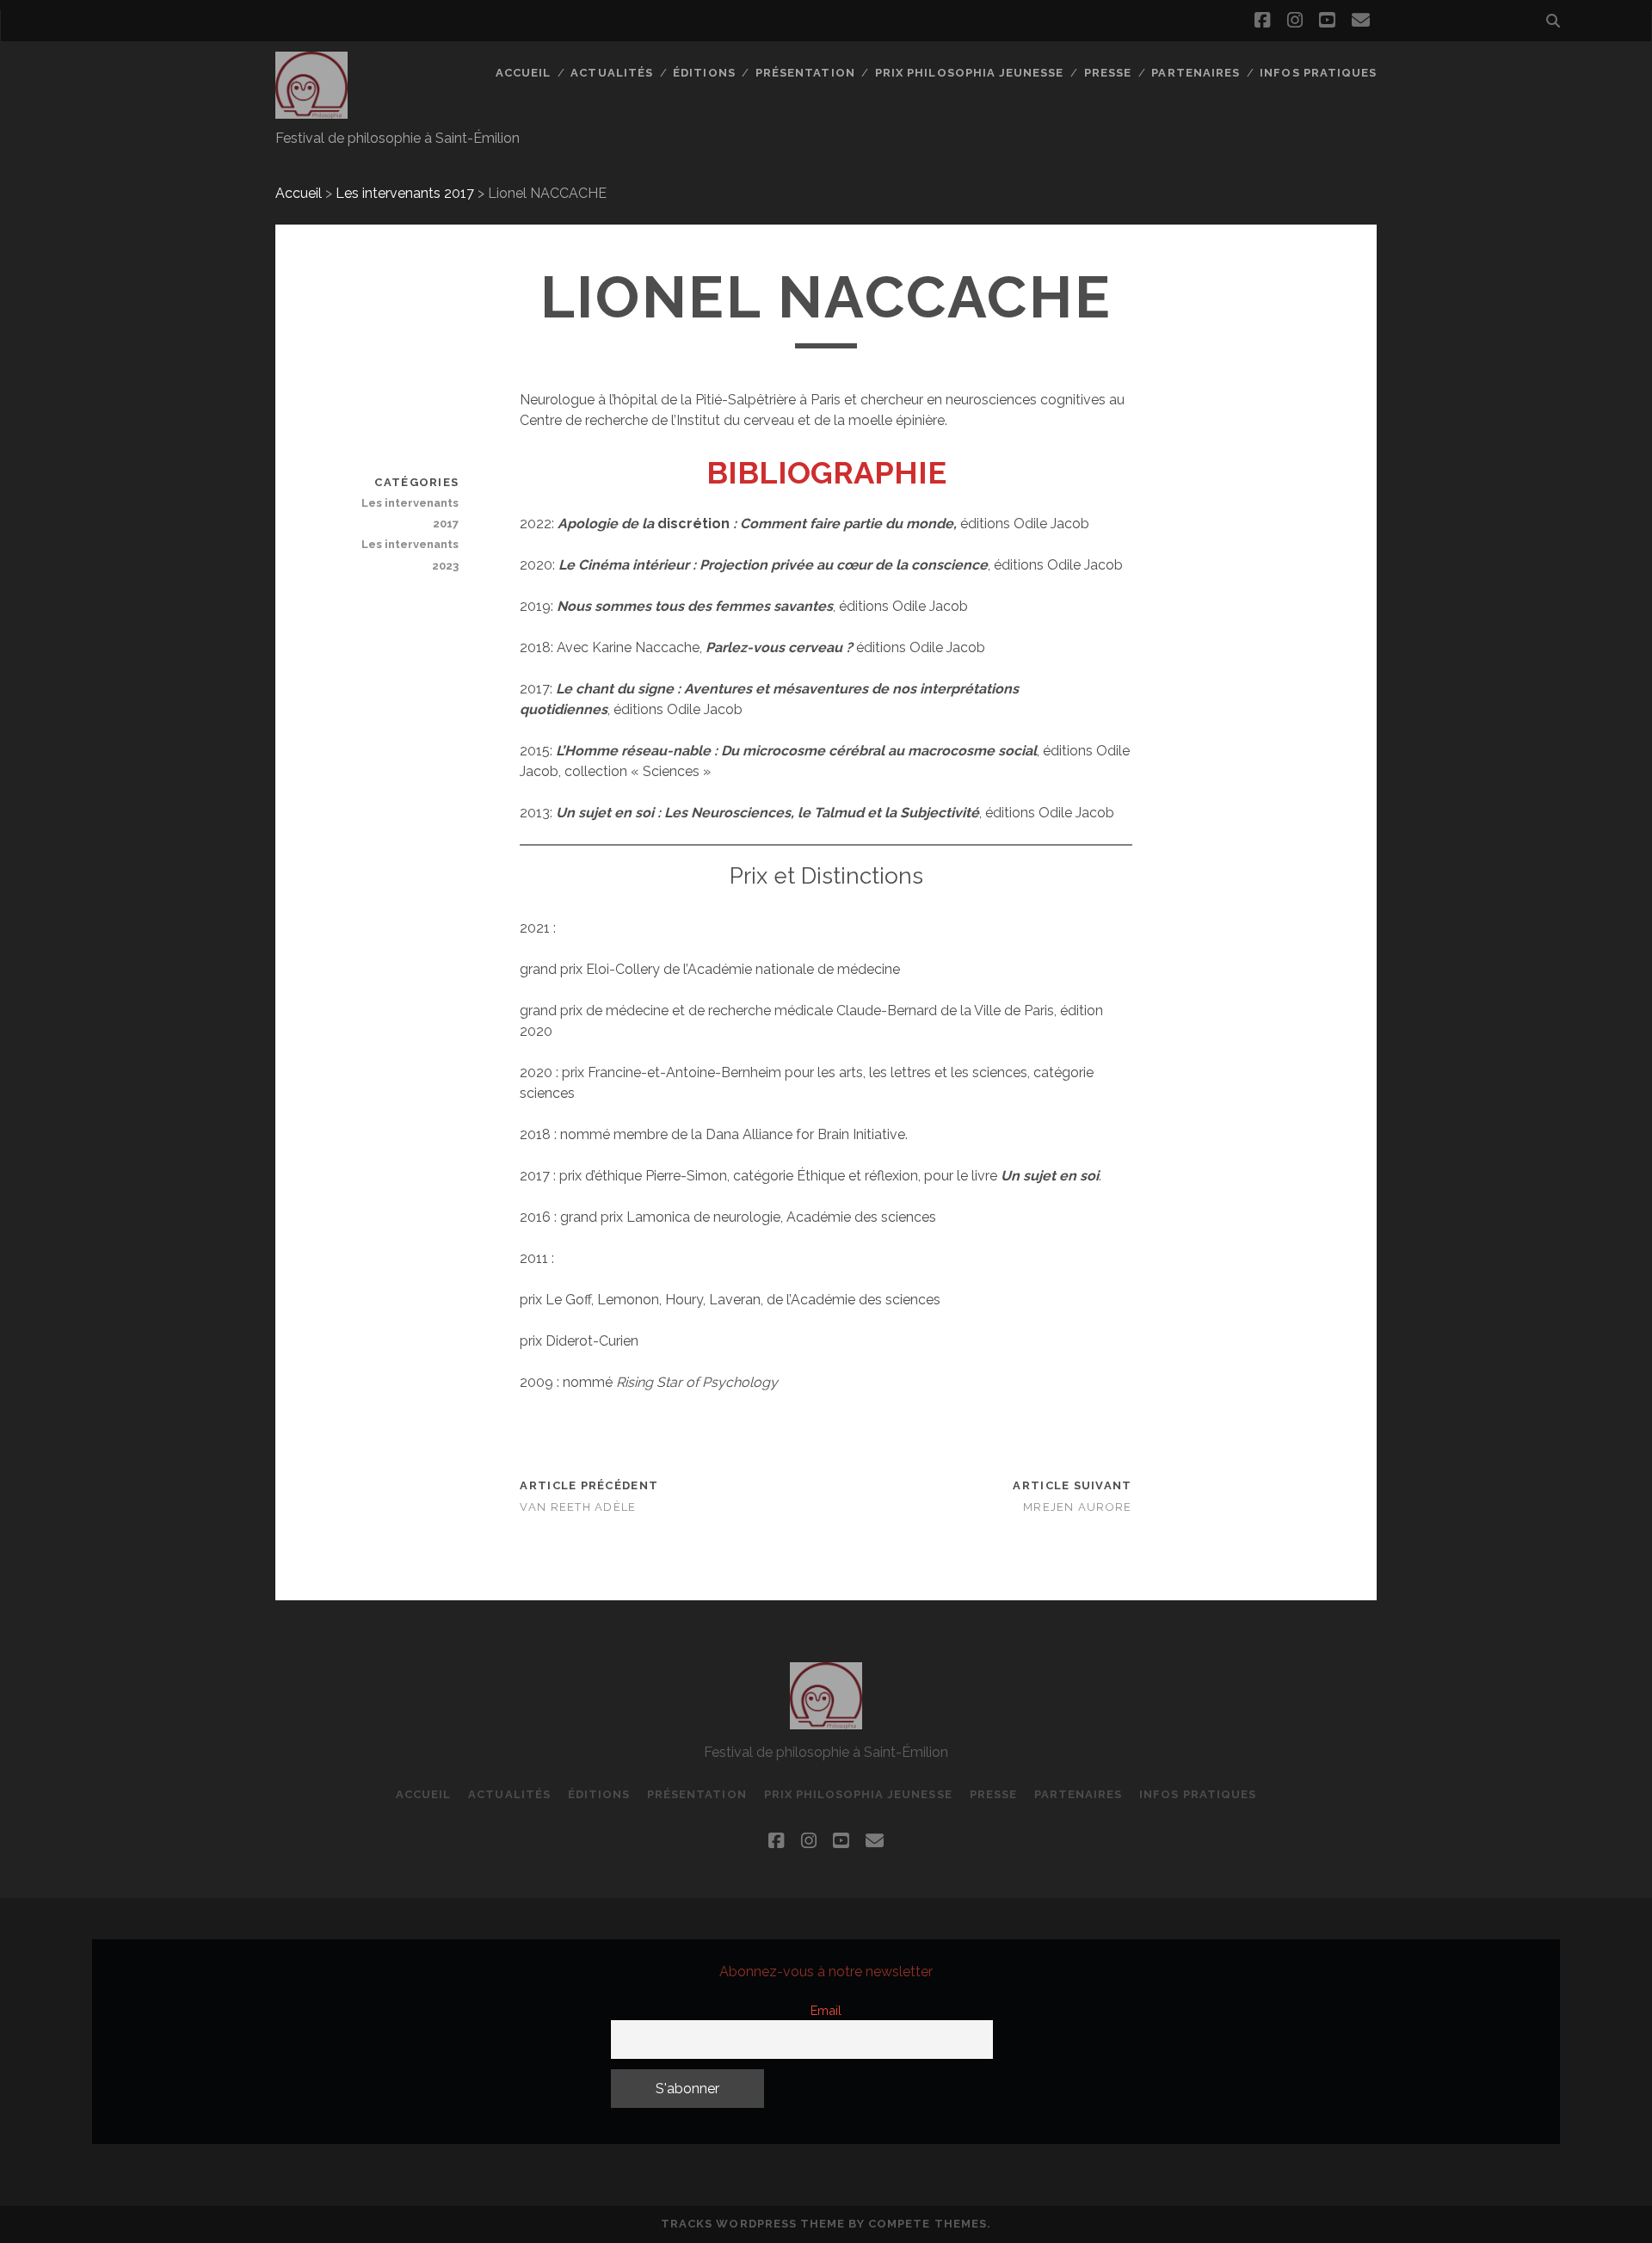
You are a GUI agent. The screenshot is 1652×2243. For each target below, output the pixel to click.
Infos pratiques (1318, 73)
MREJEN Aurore (1078, 1507)
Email (826, 2010)
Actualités (611, 73)
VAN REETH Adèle (578, 1507)
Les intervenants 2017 (405, 193)
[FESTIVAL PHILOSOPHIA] (311, 111)
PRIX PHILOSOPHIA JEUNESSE (969, 73)
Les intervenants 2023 (410, 555)
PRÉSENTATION (805, 73)
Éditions (704, 73)
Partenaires (1195, 73)
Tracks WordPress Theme (753, 2224)
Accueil (523, 73)
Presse (1108, 73)
